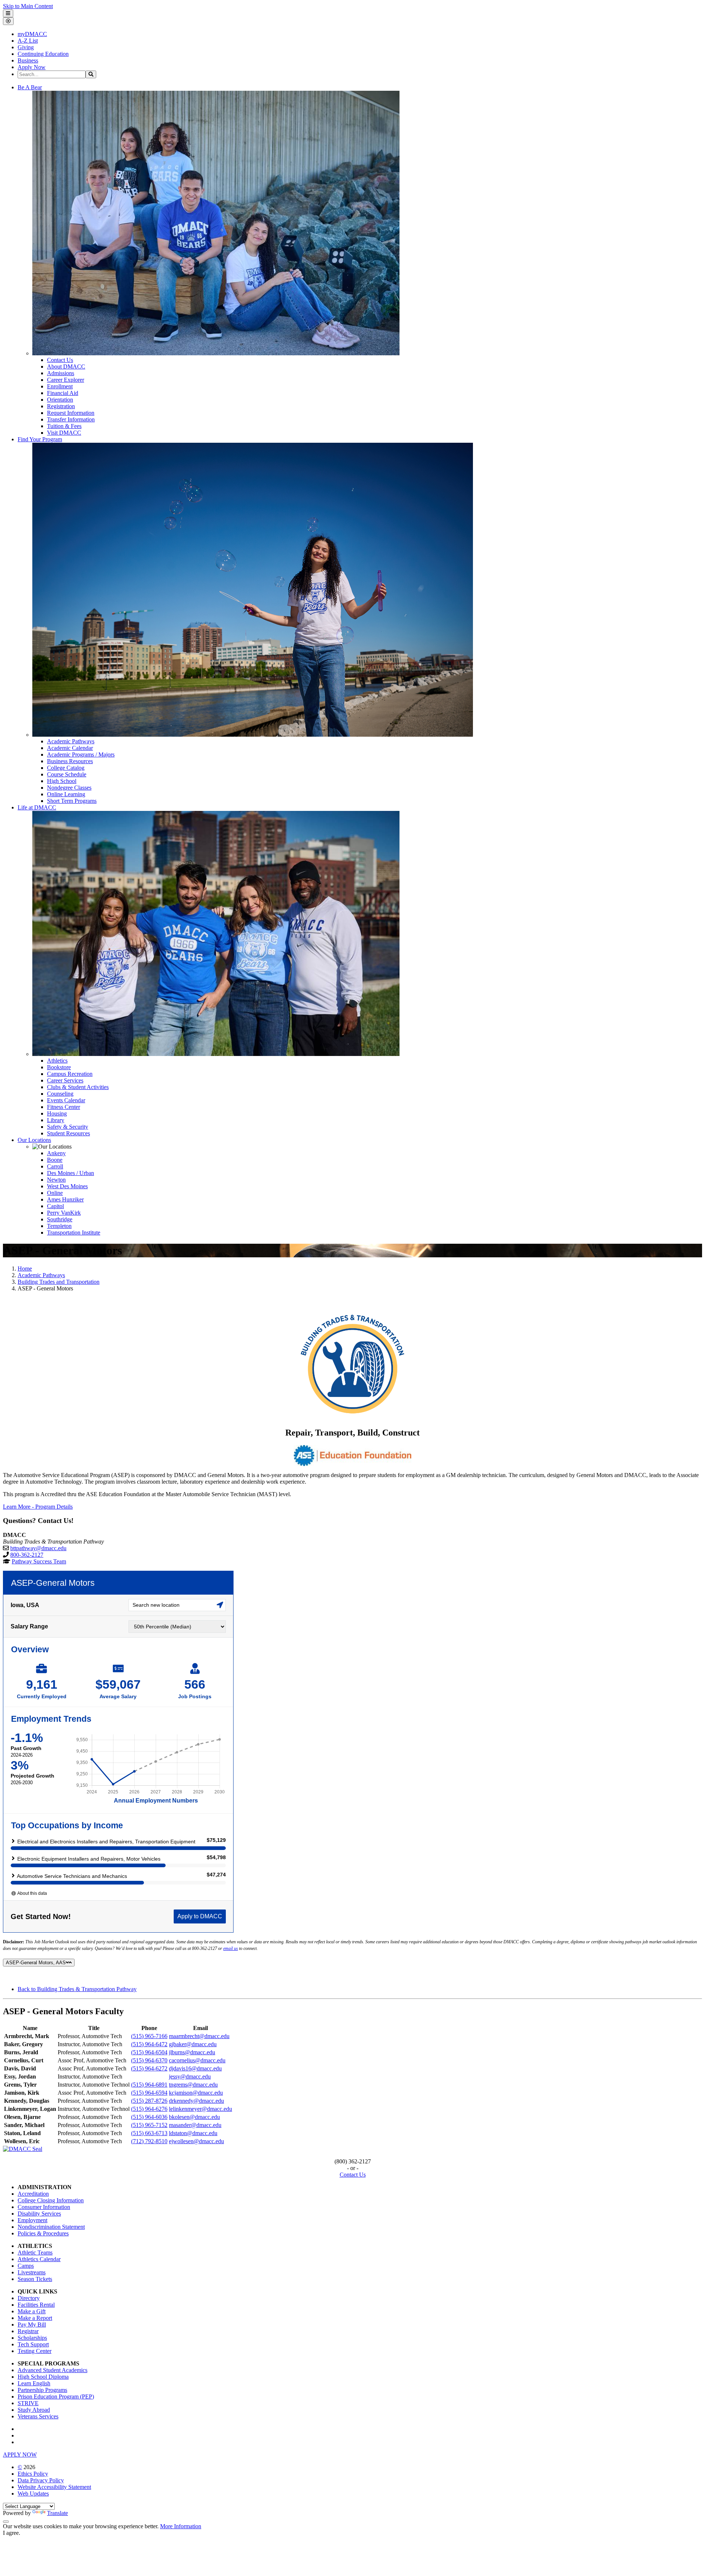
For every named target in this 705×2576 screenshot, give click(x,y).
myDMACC (32, 34)
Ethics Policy (33, 2474)
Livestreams (32, 2272)
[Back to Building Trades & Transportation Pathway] (352, 1365)
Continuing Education (43, 54)
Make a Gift (32, 2311)
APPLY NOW (20, 2455)
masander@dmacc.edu (195, 2125)
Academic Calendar (70, 748)
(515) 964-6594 (149, 2093)
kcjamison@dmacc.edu (196, 2093)
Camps (26, 2266)
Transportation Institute (74, 1233)
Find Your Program (40, 439)
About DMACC (66, 367)
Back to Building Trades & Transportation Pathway (77, 1989)
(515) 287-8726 (149, 2101)
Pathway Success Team (39, 1561)
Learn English (34, 2383)
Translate (57, 2513)
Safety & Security (68, 1127)
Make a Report (35, 2318)
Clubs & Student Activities (78, 1087)
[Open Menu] (8, 13)
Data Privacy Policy (41, 2480)
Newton (56, 1180)
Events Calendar (66, 1100)
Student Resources (68, 1133)
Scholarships (32, 2338)
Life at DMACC (37, 807)
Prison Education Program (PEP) (56, 2397)
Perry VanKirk (64, 1213)
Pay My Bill (32, 2324)
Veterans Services (38, 2416)
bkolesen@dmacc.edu (194, 2117)
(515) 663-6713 (149, 2133)
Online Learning (66, 794)
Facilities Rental (36, 2305)
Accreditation (33, 2194)
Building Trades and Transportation (59, 1282)
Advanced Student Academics (53, 2370)
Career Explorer (66, 380)
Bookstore (59, 1067)
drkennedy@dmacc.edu (196, 2101)
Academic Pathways (71, 741)
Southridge (60, 1219)
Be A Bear (30, 87)
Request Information (71, 413)
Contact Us (60, 360)
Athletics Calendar (39, 2259)
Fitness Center (64, 1107)
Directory (29, 2298)
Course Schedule (67, 774)
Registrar (28, 2331)
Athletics (57, 1061)
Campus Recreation (70, 1074)
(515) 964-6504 (149, 2052)
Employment (32, 2220)
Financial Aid (63, 393)
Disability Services (39, 2214)
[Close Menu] (8, 21)
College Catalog (66, 768)
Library (56, 1120)
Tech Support (33, 2344)
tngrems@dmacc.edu (193, 2085)
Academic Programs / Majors (81, 755)
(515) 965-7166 (149, 2036)
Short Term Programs (72, 801)
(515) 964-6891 (149, 2085)
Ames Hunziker (65, 1199)
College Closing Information (51, 2200)
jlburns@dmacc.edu (192, 2052)
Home (25, 1269)
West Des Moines (67, 1186)
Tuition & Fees (64, 426)
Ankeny (56, 1153)
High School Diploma (43, 2377)
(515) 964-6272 (149, 2068)
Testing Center (35, 2351)
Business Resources (70, 761)
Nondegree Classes (69, 788)
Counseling (60, 1094)
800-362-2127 (27, 1555)
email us (231, 1948)
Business (28, 60)
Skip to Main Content (28, 6)
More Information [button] (181, 2526)
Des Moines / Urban (70, 1173)
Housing (57, 1113)
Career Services (65, 1080)
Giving (26, 47)
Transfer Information (71, 419)
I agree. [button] (12, 2533)
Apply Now (32, 67)
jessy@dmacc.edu (190, 2076)
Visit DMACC (64, 433)
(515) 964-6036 (149, 2117)
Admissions (61, 373)
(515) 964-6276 (149, 2109)
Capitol (55, 1206)
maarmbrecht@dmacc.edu (199, 2036)
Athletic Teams (35, 2252)
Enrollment (60, 386)
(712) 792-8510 (149, 2141)
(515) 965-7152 (149, 2125)
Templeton (59, 1226)
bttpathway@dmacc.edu (38, 1548)
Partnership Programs (42, 2390)
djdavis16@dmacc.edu (195, 2068)
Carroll (55, 1166)
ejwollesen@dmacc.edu (196, 2141)
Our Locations (34, 1140)
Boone (55, 1160)
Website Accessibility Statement (54, 2487)
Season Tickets (35, 2279)
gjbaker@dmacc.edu (193, 2044)
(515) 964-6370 (149, 2060)
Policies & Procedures (43, 2233)
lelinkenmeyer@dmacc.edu (200, 2109)
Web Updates (33, 2494)
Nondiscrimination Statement (51, 2227)
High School (62, 781)
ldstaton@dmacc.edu (193, 2133)
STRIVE (28, 2403)
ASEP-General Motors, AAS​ (36, 1963)
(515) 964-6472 (149, 2044)
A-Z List (28, 41)
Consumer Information (44, 2207)
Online (55, 1193)
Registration (61, 406)
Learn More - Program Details (38, 1507)
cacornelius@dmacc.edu (197, 2060)
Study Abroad (34, 2410)
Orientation (60, 400)
